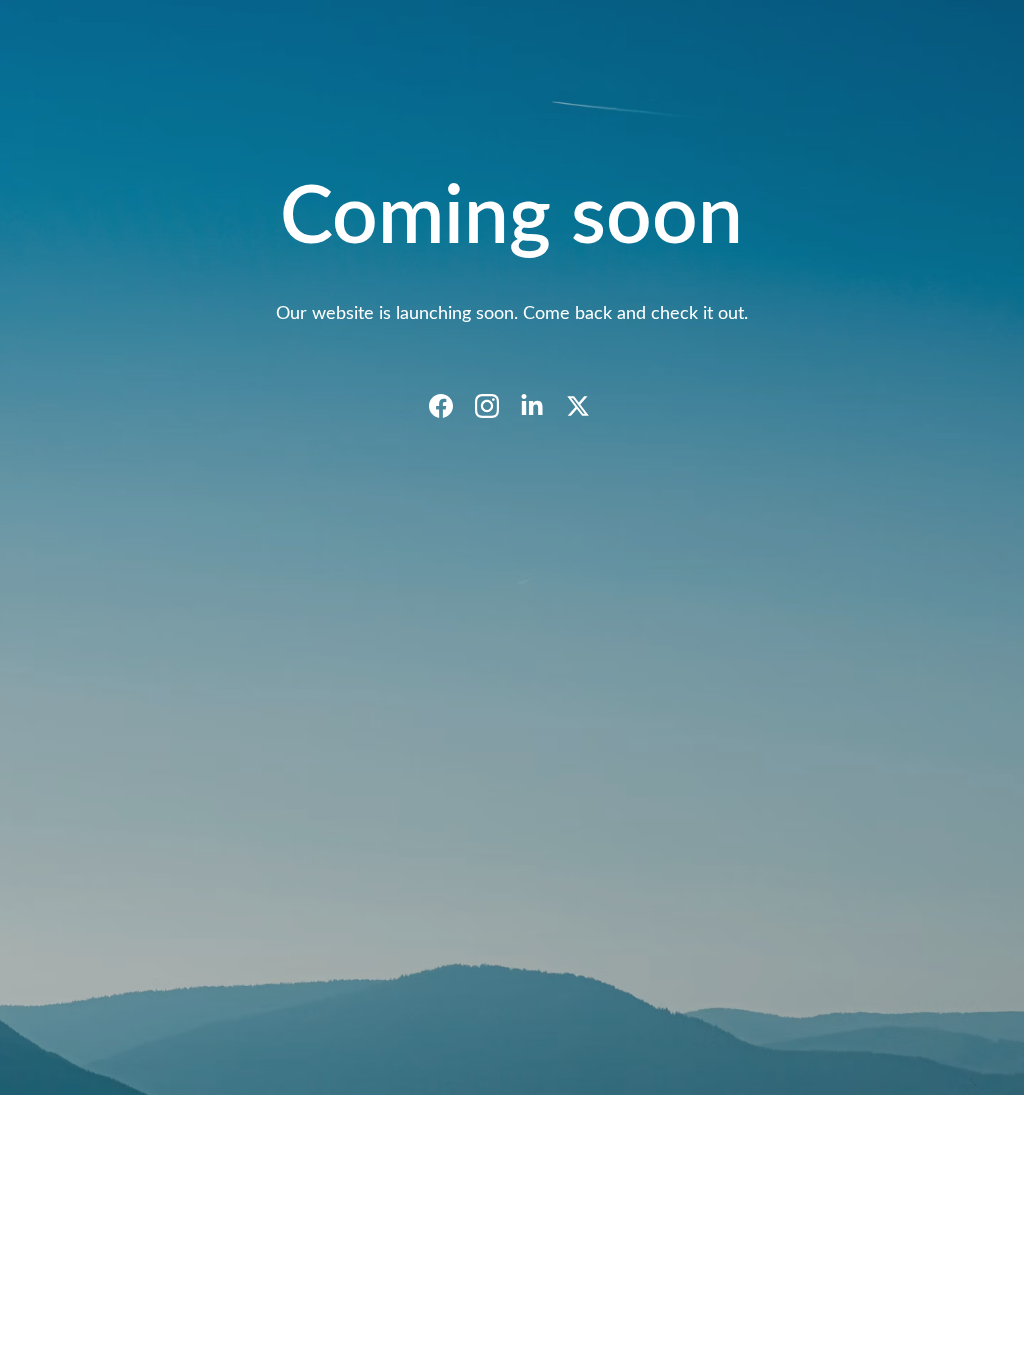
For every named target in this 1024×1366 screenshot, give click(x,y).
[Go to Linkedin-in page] (542, 406)
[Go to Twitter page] (578, 406)
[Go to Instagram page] (497, 406)
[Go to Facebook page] (451, 406)
